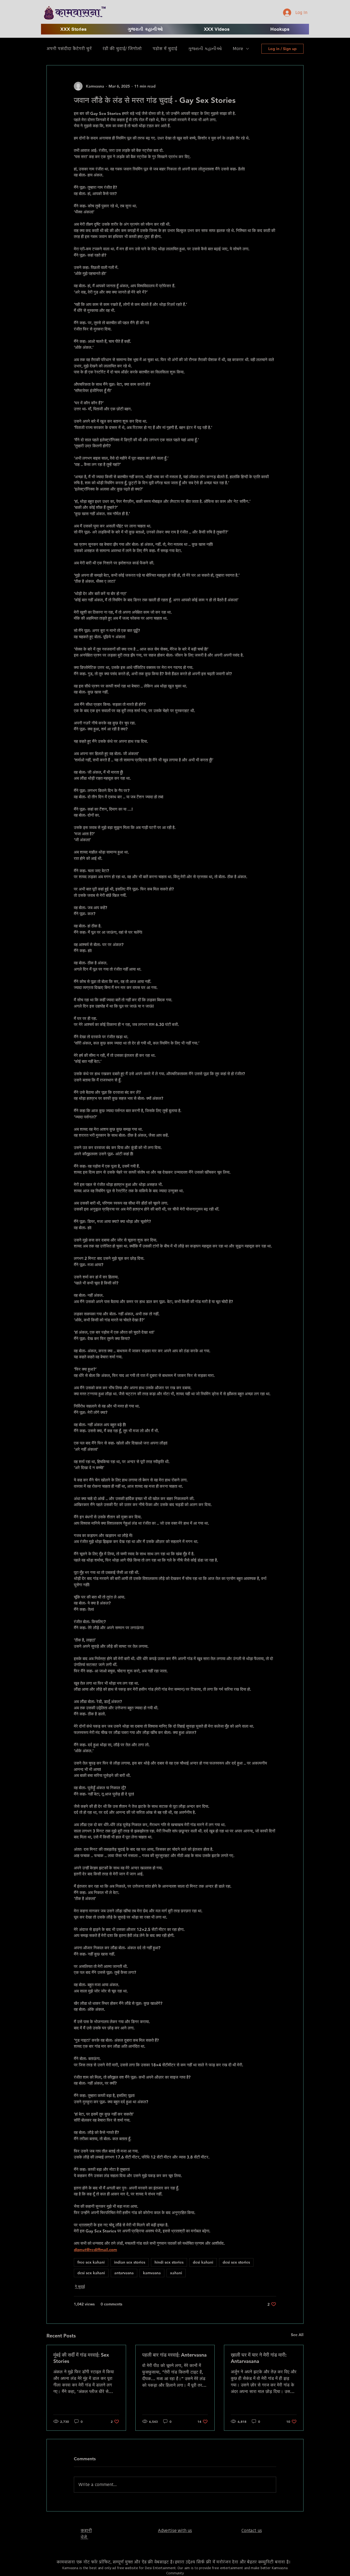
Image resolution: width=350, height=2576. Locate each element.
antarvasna (124, 2273)
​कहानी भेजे (86, 2534)
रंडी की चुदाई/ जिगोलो (122, 49)
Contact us (252, 2530)
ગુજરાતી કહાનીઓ (205, 49)
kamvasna (152, 2273)
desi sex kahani (91, 2273)
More (238, 49)
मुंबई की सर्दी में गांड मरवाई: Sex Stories (81, 2358)
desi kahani (203, 2262)
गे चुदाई (80, 2287)
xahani (176, 2273)
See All (297, 2335)
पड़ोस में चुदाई (165, 49)
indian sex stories (130, 2262)
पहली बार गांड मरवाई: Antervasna (174, 2355)
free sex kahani (91, 2262)
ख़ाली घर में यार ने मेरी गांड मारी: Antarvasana (259, 2358)
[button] (217, 29)
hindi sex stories (169, 2262)
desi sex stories (236, 2262)
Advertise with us (175, 2530)
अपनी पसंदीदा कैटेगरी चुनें (69, 49)
